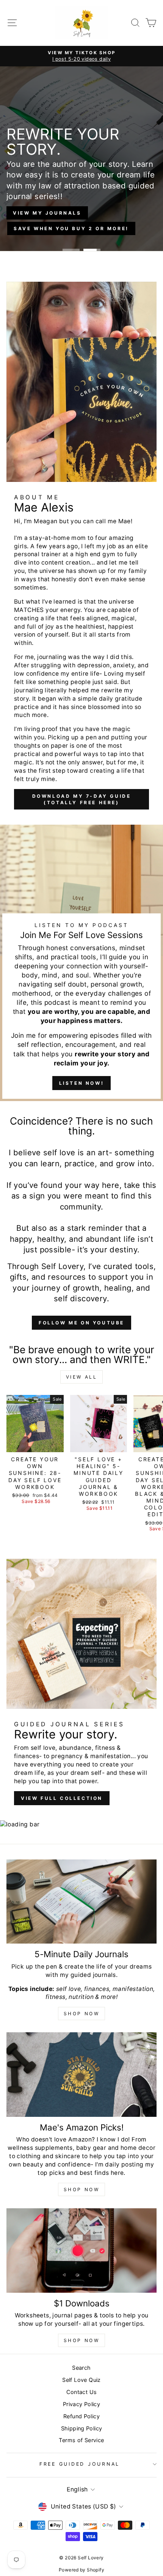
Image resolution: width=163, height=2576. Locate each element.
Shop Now (82, 2014)
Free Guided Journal (80, 2464)
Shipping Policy (82, 2428)
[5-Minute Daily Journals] (81, 1902)
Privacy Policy (81, 2404)
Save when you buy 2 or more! (71, 228)
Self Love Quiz (81, 2380)
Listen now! (82, 1083)
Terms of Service (81, 2440)
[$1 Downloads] (81, 2250)
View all (82, 1377)
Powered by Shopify (81, 2570)
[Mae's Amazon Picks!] (81, 2075)
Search (81, 2368)
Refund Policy (81, 2416)
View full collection (62, 1798)
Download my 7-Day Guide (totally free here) (82, 799)
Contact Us (82, 2392)
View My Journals (47, 213)
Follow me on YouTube (81, 1323)
